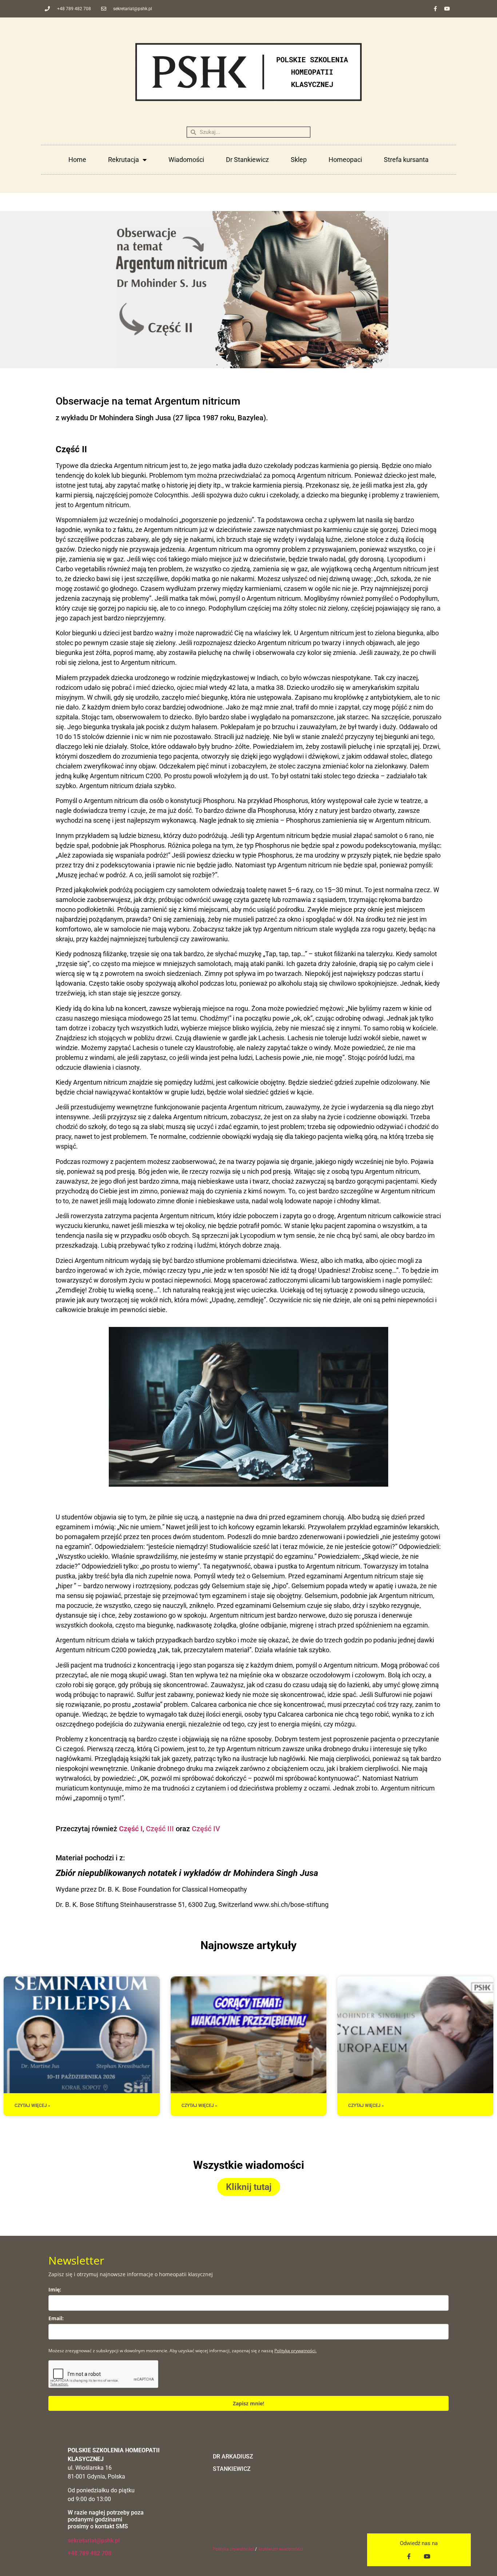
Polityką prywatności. (295, 2351)
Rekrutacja (124, 160)
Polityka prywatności (233, 2549)
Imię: (55, 2289)
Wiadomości (186, 160)
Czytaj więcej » (32, 2106)
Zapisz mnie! (249, 2403)
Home (77, 160)
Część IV (206, 1829)
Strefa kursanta (406, 160)
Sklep (299, 160)
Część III (160, 1829)
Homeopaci (345, 160)
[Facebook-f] (435, 9)
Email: (56, 2318)
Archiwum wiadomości (281, 2549)
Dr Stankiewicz (247, 160)
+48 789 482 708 (90, 2553)
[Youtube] (447, 9)
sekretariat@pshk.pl (94, 2541)
